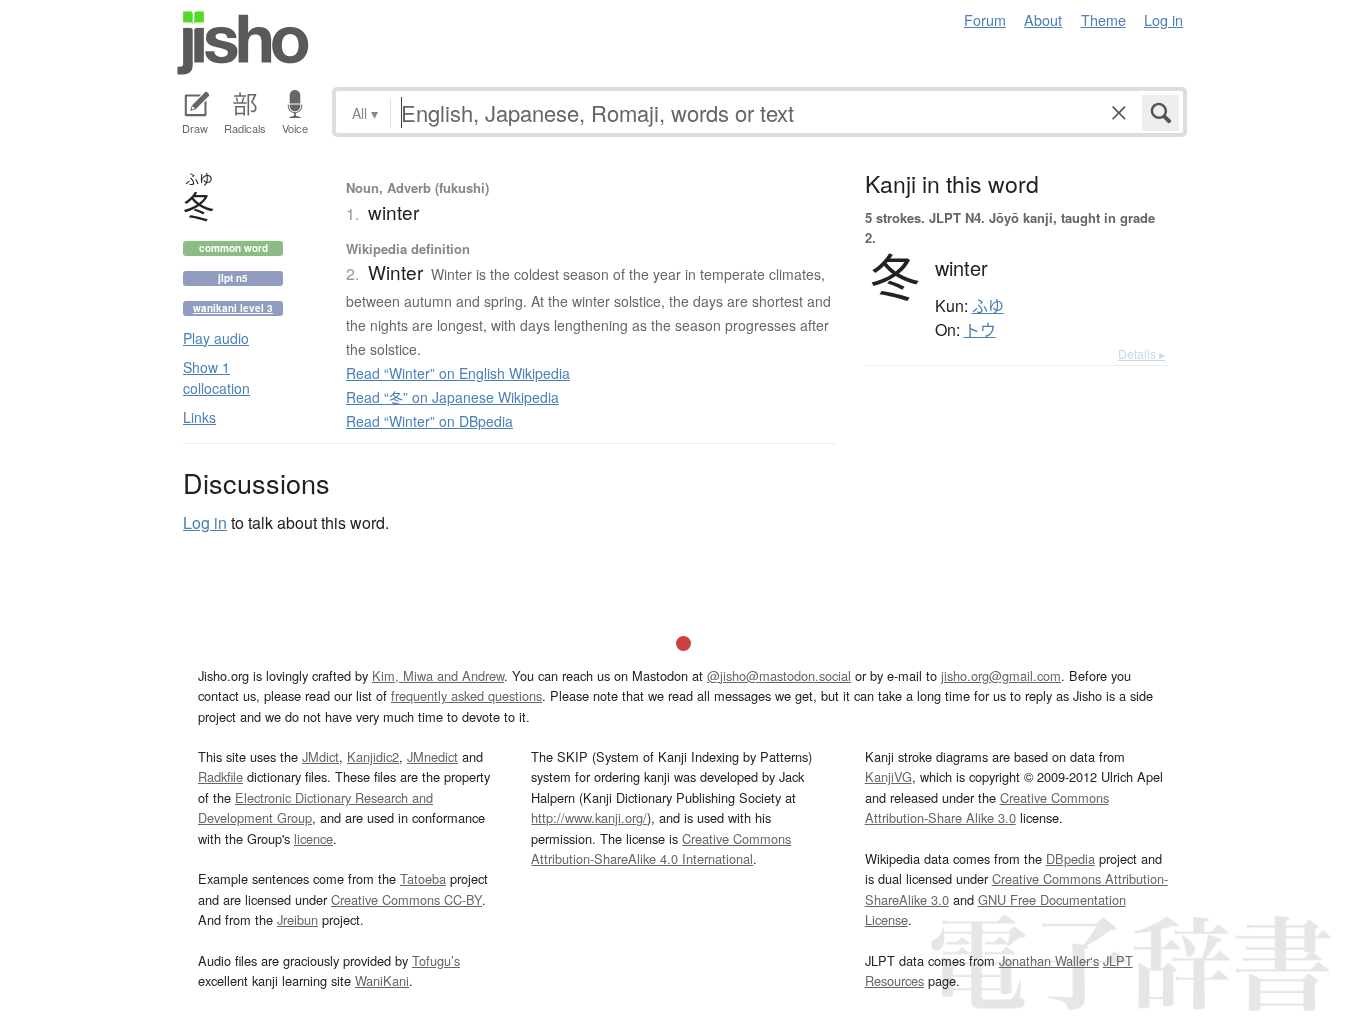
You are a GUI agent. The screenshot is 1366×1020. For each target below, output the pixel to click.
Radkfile (220, 776)
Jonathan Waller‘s (1049, 960)
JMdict (320, 756)
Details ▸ (1141, 353)
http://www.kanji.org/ (589, 817)
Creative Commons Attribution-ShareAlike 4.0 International (661, 848)
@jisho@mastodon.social (779, 675)
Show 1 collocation (216, 377)
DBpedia (1070, 858)
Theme (1103, 19)
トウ (980, 330)
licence (313, 838)
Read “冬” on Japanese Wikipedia (452, 397)
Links (199, 417)
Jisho (243, 43)
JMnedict (432, 756)
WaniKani (382, 980)
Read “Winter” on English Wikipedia (458, 373)
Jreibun (297, 919)
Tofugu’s (436, 960)
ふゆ (988, 306)
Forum (985, 19)
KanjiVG (888, 776)
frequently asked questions (466, 695)
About (1043, 19)
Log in (1163, 19)
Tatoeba (423, 878)
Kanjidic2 (373, 756)
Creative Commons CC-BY (406, 899)
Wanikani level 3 (233, 308)
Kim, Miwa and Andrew (438, 675)
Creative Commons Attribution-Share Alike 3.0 (987, 807)
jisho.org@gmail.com (1001, 675)
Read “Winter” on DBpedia (429, 421)
